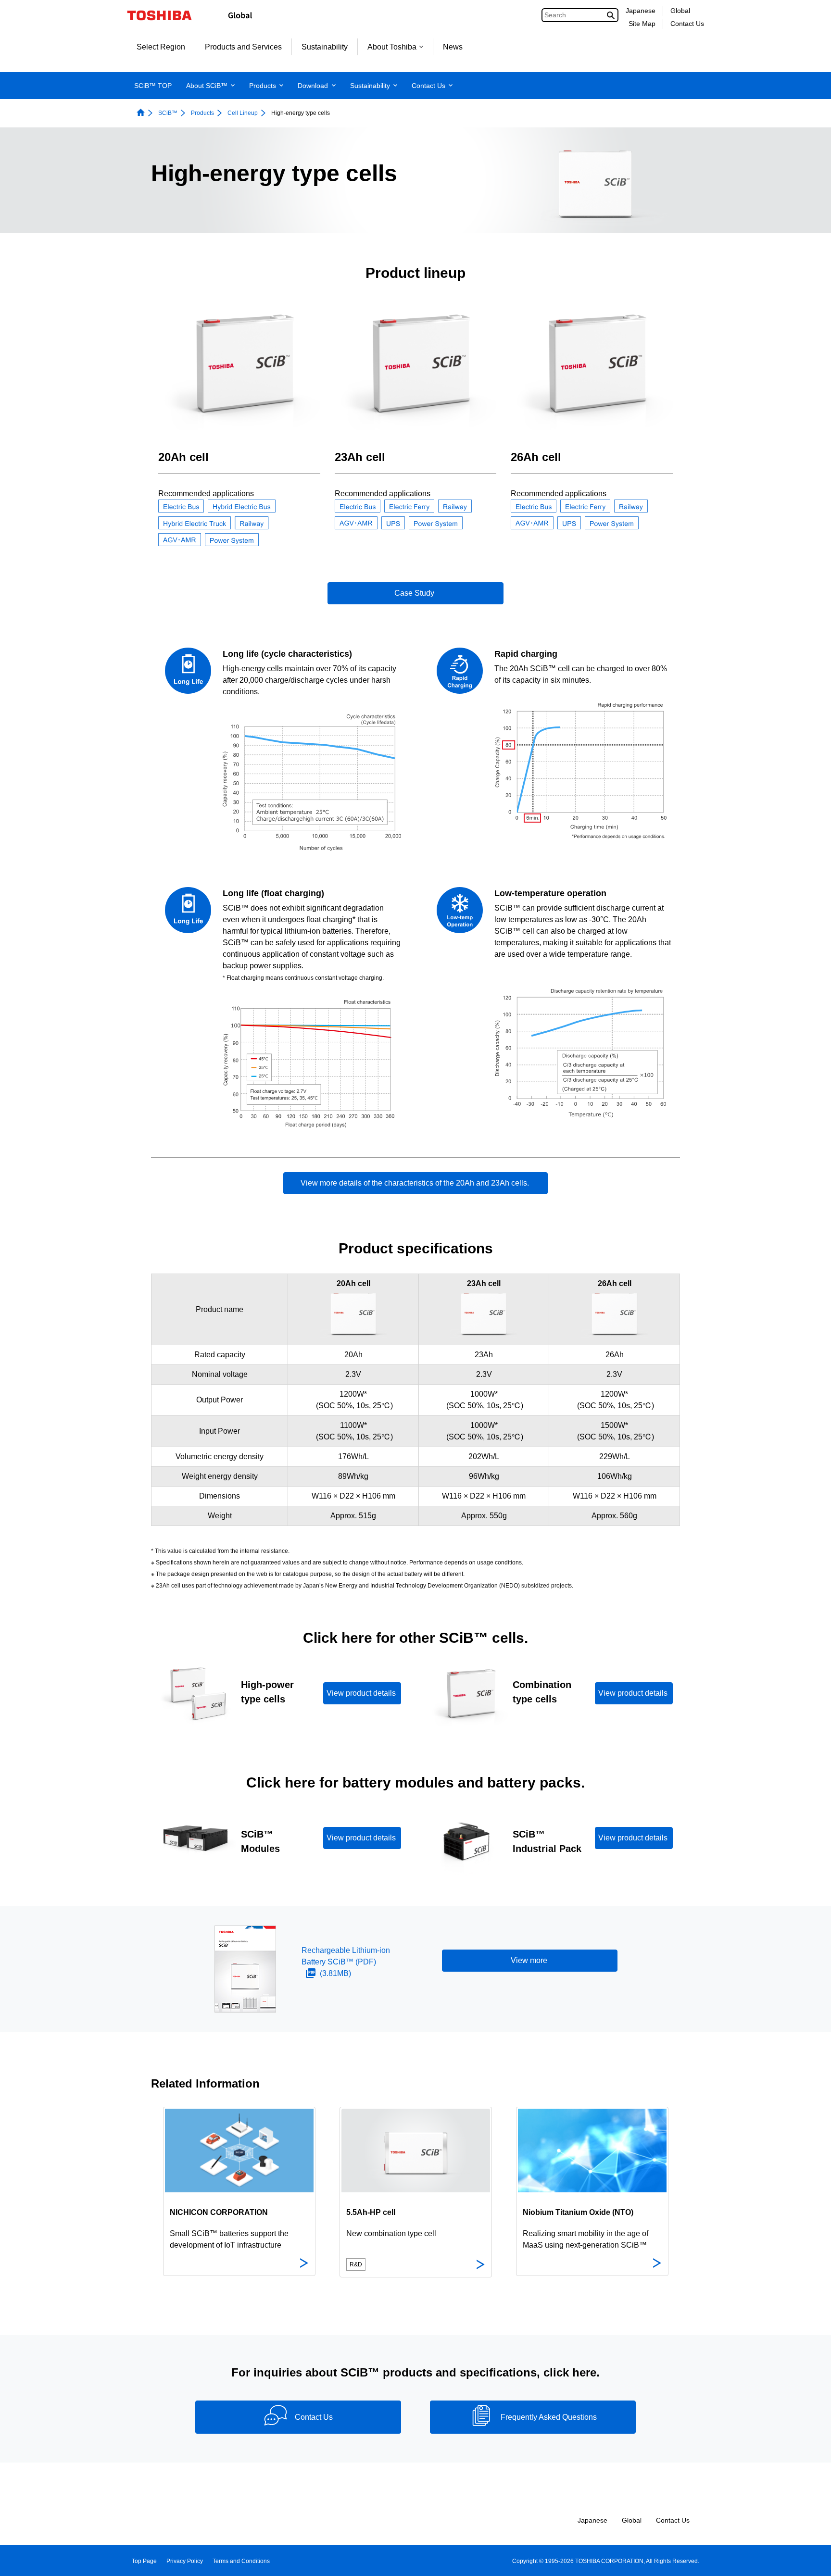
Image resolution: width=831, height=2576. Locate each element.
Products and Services (243, 47)
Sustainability (325, 47)
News (453, 47)
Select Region (161, 47)
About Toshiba (392, 47)
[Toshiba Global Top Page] (166, 15)
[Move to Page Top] (810, 2559)
